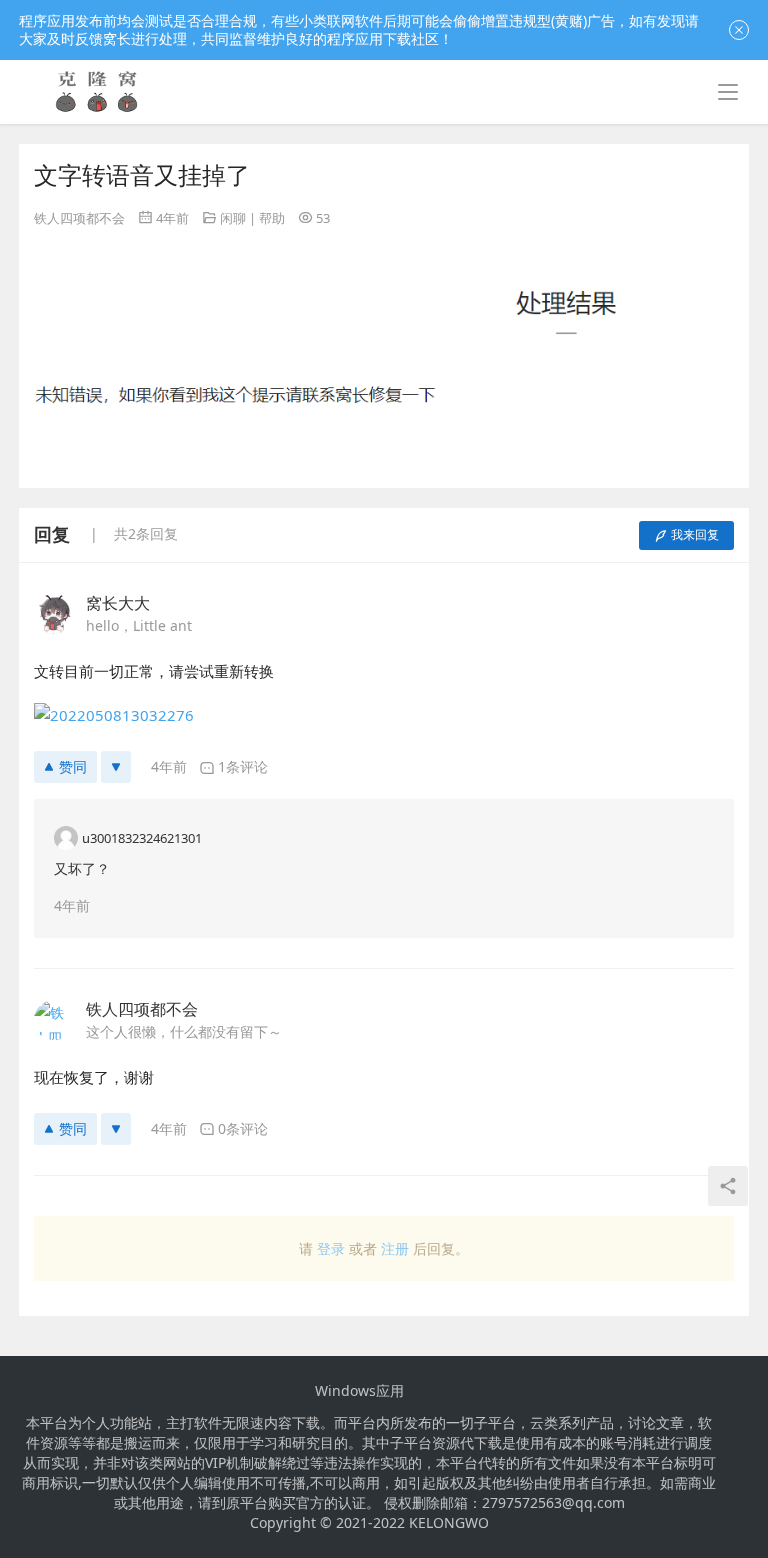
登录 (331, 1248)
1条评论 (243, 766)
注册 (395, 1248)
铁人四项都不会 (79, 218)
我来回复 (695, 534)
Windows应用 (359, 1391)
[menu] (728, 92)
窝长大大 (118, 603)
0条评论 (243, 1128)
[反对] (116, 767)
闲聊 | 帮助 (252, 218)
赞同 (73, 766)
